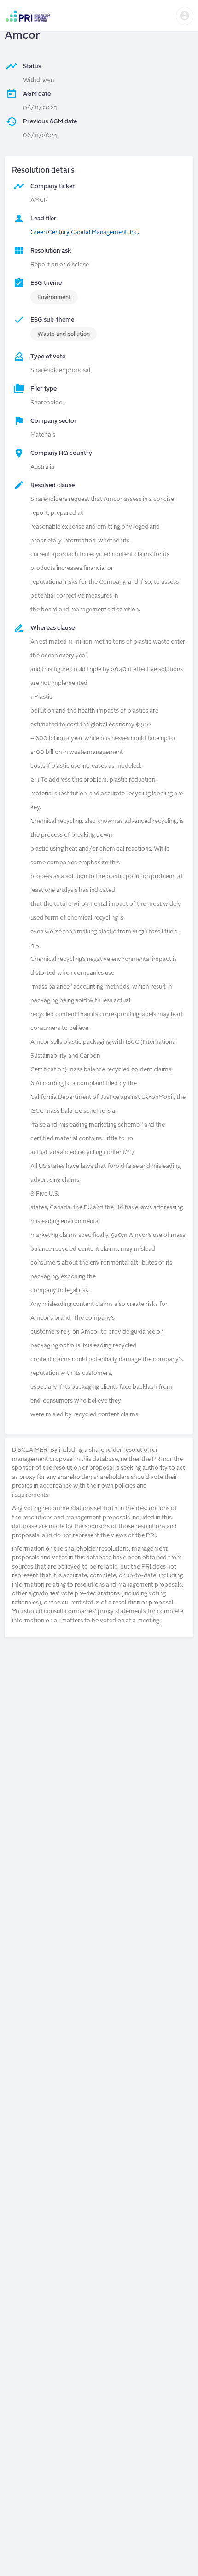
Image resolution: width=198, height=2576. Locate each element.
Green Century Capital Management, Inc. (85, 233)
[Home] (28, 16)
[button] (185, 16)
